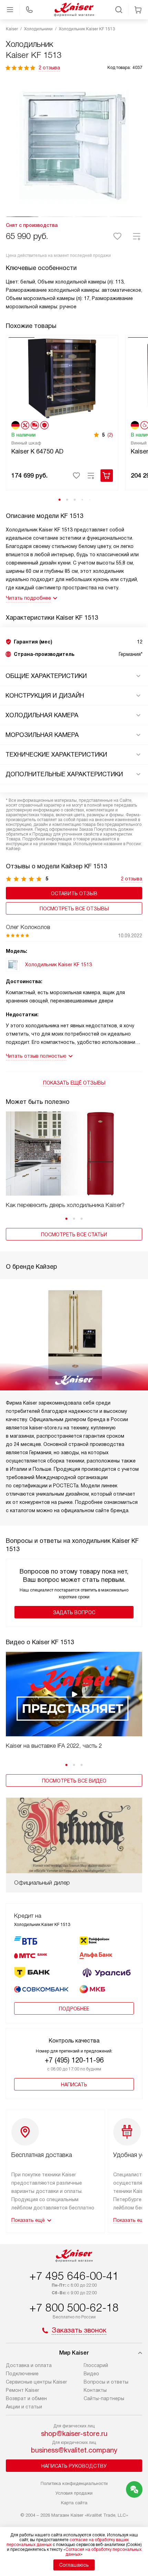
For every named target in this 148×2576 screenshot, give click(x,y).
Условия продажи (74, 2493)
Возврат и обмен (26, 2398)
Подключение (22, 2374)
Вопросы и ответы (106, 2382)
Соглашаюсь (74, 2565)
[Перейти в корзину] (138, 10)
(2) (110, 435)
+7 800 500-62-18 (74, 2308)
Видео (91, 2374)
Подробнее (74, 2009)
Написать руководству (74, 2466)
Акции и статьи (24, 2407)
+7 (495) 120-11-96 (74, 2060)
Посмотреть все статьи (74, 1235)
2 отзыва (49, 68)
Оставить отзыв (74, 893)
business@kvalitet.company (74, 2450)
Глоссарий (96, 2365)
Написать (74, 2085)
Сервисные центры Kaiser (36, 2382)
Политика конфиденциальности (74, 2483)
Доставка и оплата (29, 2365)
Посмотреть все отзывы (74, 909)
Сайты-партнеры (104, 2398)
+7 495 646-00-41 (74, 2276)
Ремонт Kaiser (23, 2390)
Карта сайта (74, 2503)
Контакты (95, 2390)
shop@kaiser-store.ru (74, 2434)
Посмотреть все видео (74, 1781)
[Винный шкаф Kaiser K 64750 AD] (62, 378)
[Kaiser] (74, 10)
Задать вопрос (74, 1613)
